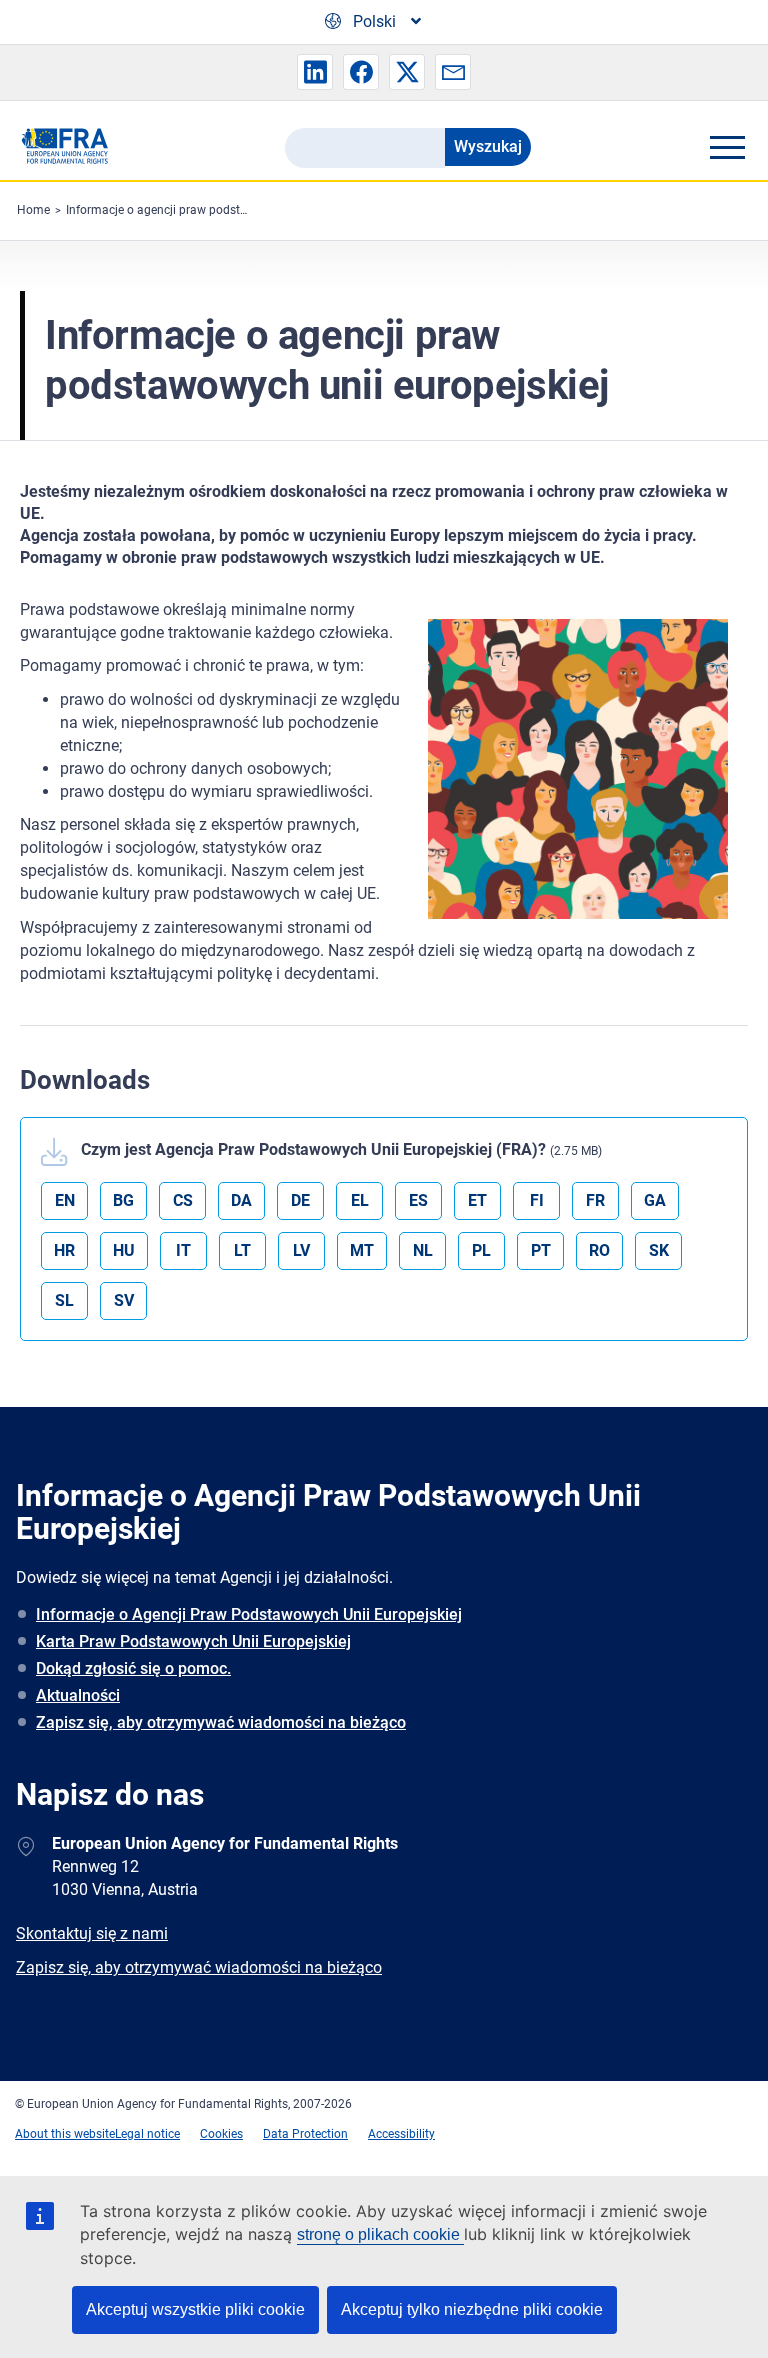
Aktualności (78, 1695)
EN (65, 1200)
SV (124, 1300)
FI (537, 1200)
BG (123, 1200)
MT (362, 1250)
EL (360, 1200)
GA (655, 1200)
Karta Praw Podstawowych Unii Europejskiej (193, 1641)
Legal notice (147, 2134)
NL (423, 1250)
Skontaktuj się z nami (92, 1933)
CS (183, 1200)
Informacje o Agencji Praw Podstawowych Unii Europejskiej (249, 1614)
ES (418, 1200)
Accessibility (401, 2134)
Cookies (221, 2134)
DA (241, 1200)
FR (595, 1200)
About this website (65, 2134)
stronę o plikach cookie (380, 2234)
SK (659, 1250)
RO (599, 1250)
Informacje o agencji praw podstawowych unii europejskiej (223, 210)
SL (64, 1300)
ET (477, 1200)
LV (301, 1250)
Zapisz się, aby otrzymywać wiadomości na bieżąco (221, 1722)
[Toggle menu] (727, 147)
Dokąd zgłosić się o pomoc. (133, 1668)
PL (481, 1250)
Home (33, 210)
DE (300, 1200)
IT (183, 1250)
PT (541, 1250)
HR (64, 1250)
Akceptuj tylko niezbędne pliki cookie (472, 2309)
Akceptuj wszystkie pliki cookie (195, 2309)
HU (124, 1250)
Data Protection (305, 2134)
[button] (315, 72)
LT (242, 1250)
